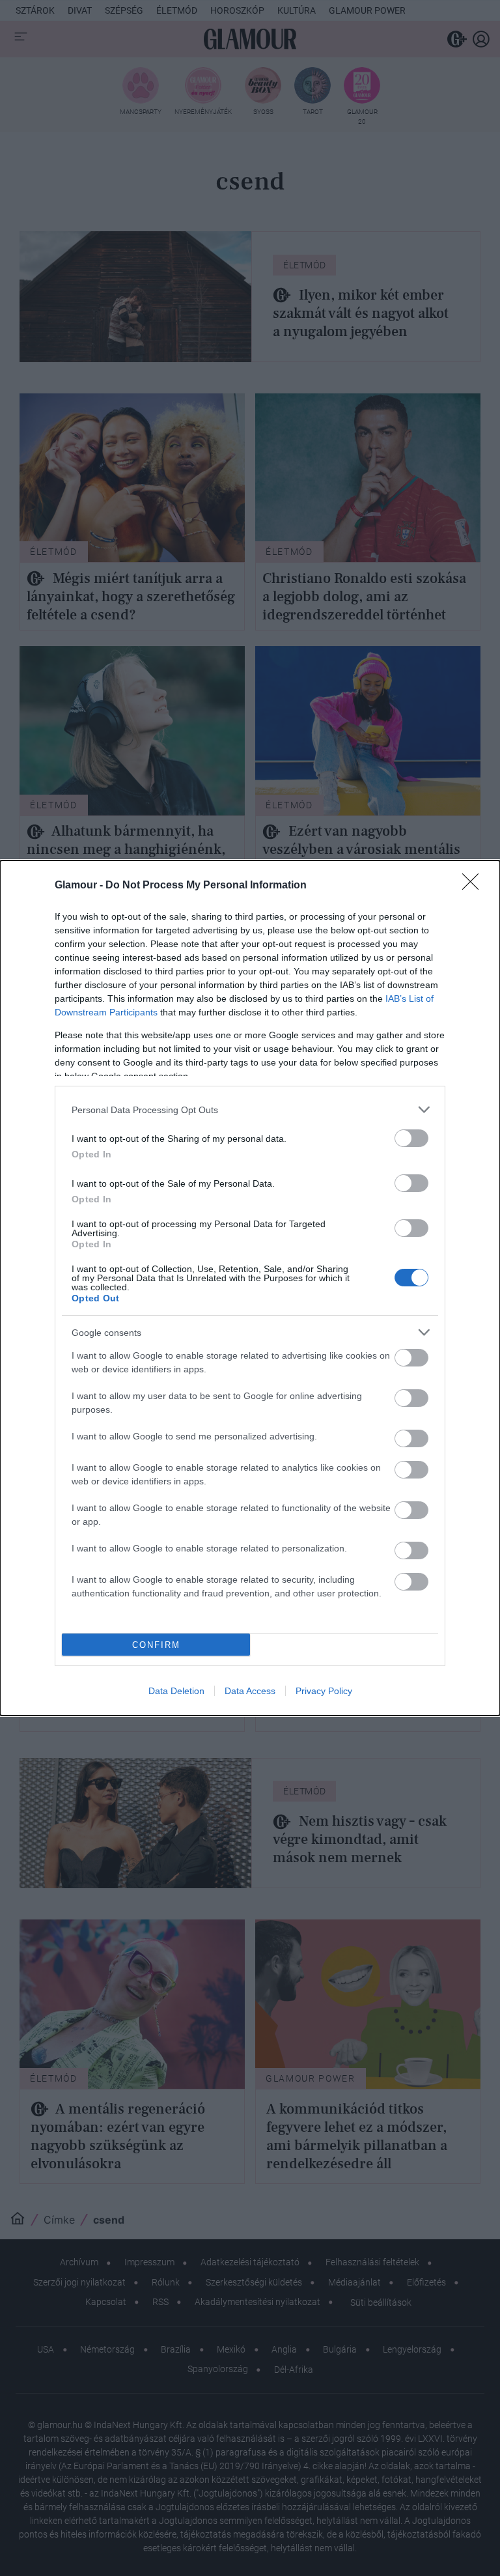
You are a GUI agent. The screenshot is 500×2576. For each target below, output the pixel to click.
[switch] (411, 1138)
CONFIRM (156, 1645)
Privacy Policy (324, 1691)
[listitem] (250, 1110)
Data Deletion (176, 1691)
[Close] (475, 886)
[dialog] (250, 1288)
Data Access (250, 1691)
